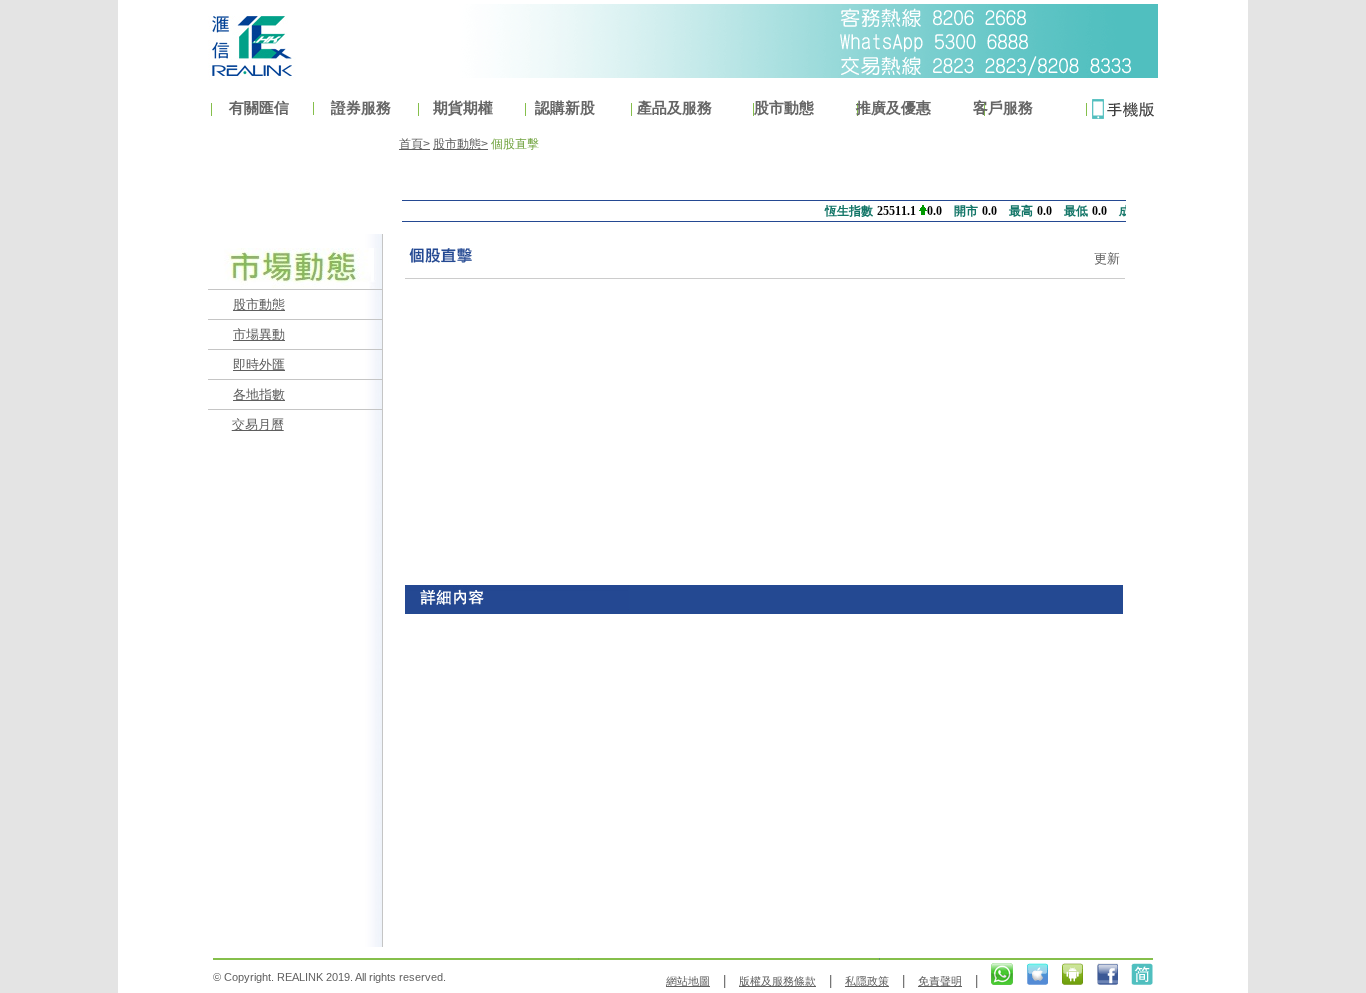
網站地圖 (688, 981)
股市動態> (460, 144)
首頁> (414, 144)
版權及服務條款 (777, 981)
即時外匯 (259, 364)
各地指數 (259, 394)
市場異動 (259, 334)
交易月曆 (258, 424)
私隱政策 (867, 981)
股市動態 (259, 304)
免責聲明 (940, 981)
